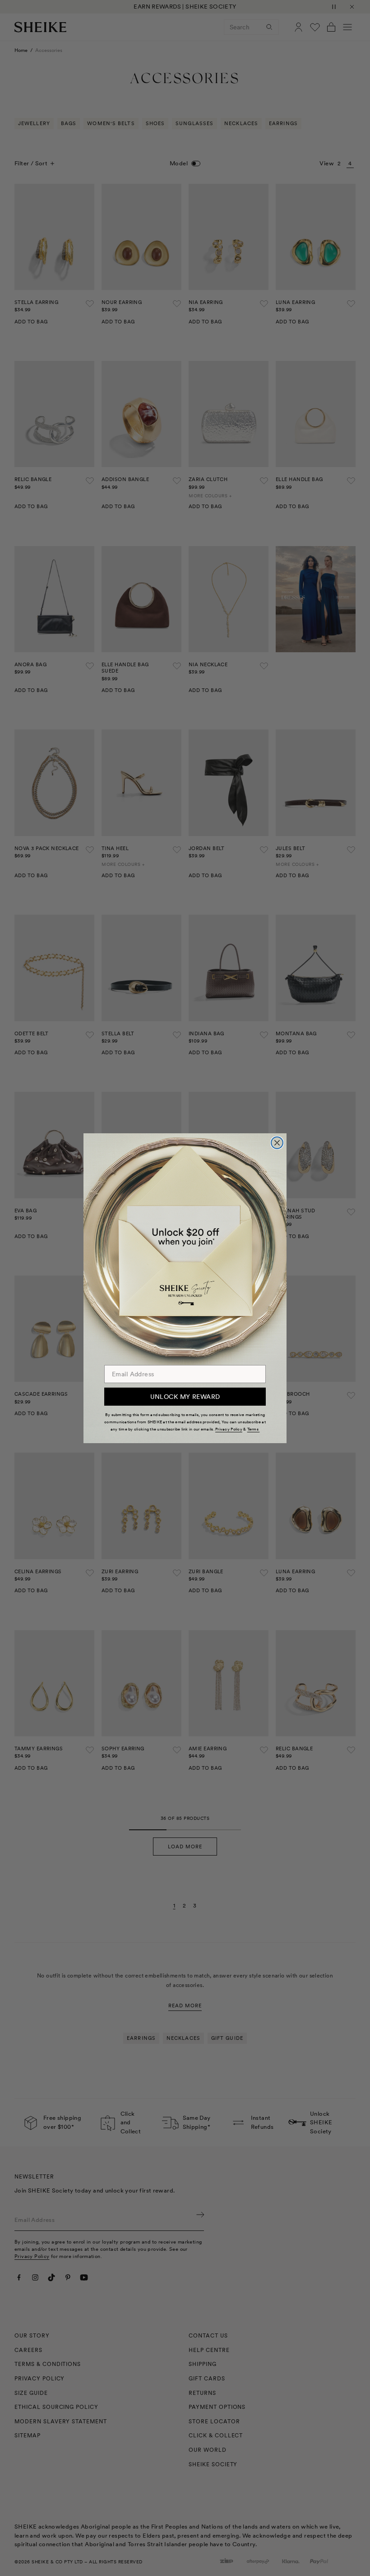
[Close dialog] (277, 1143)
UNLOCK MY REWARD (185, 1397)
